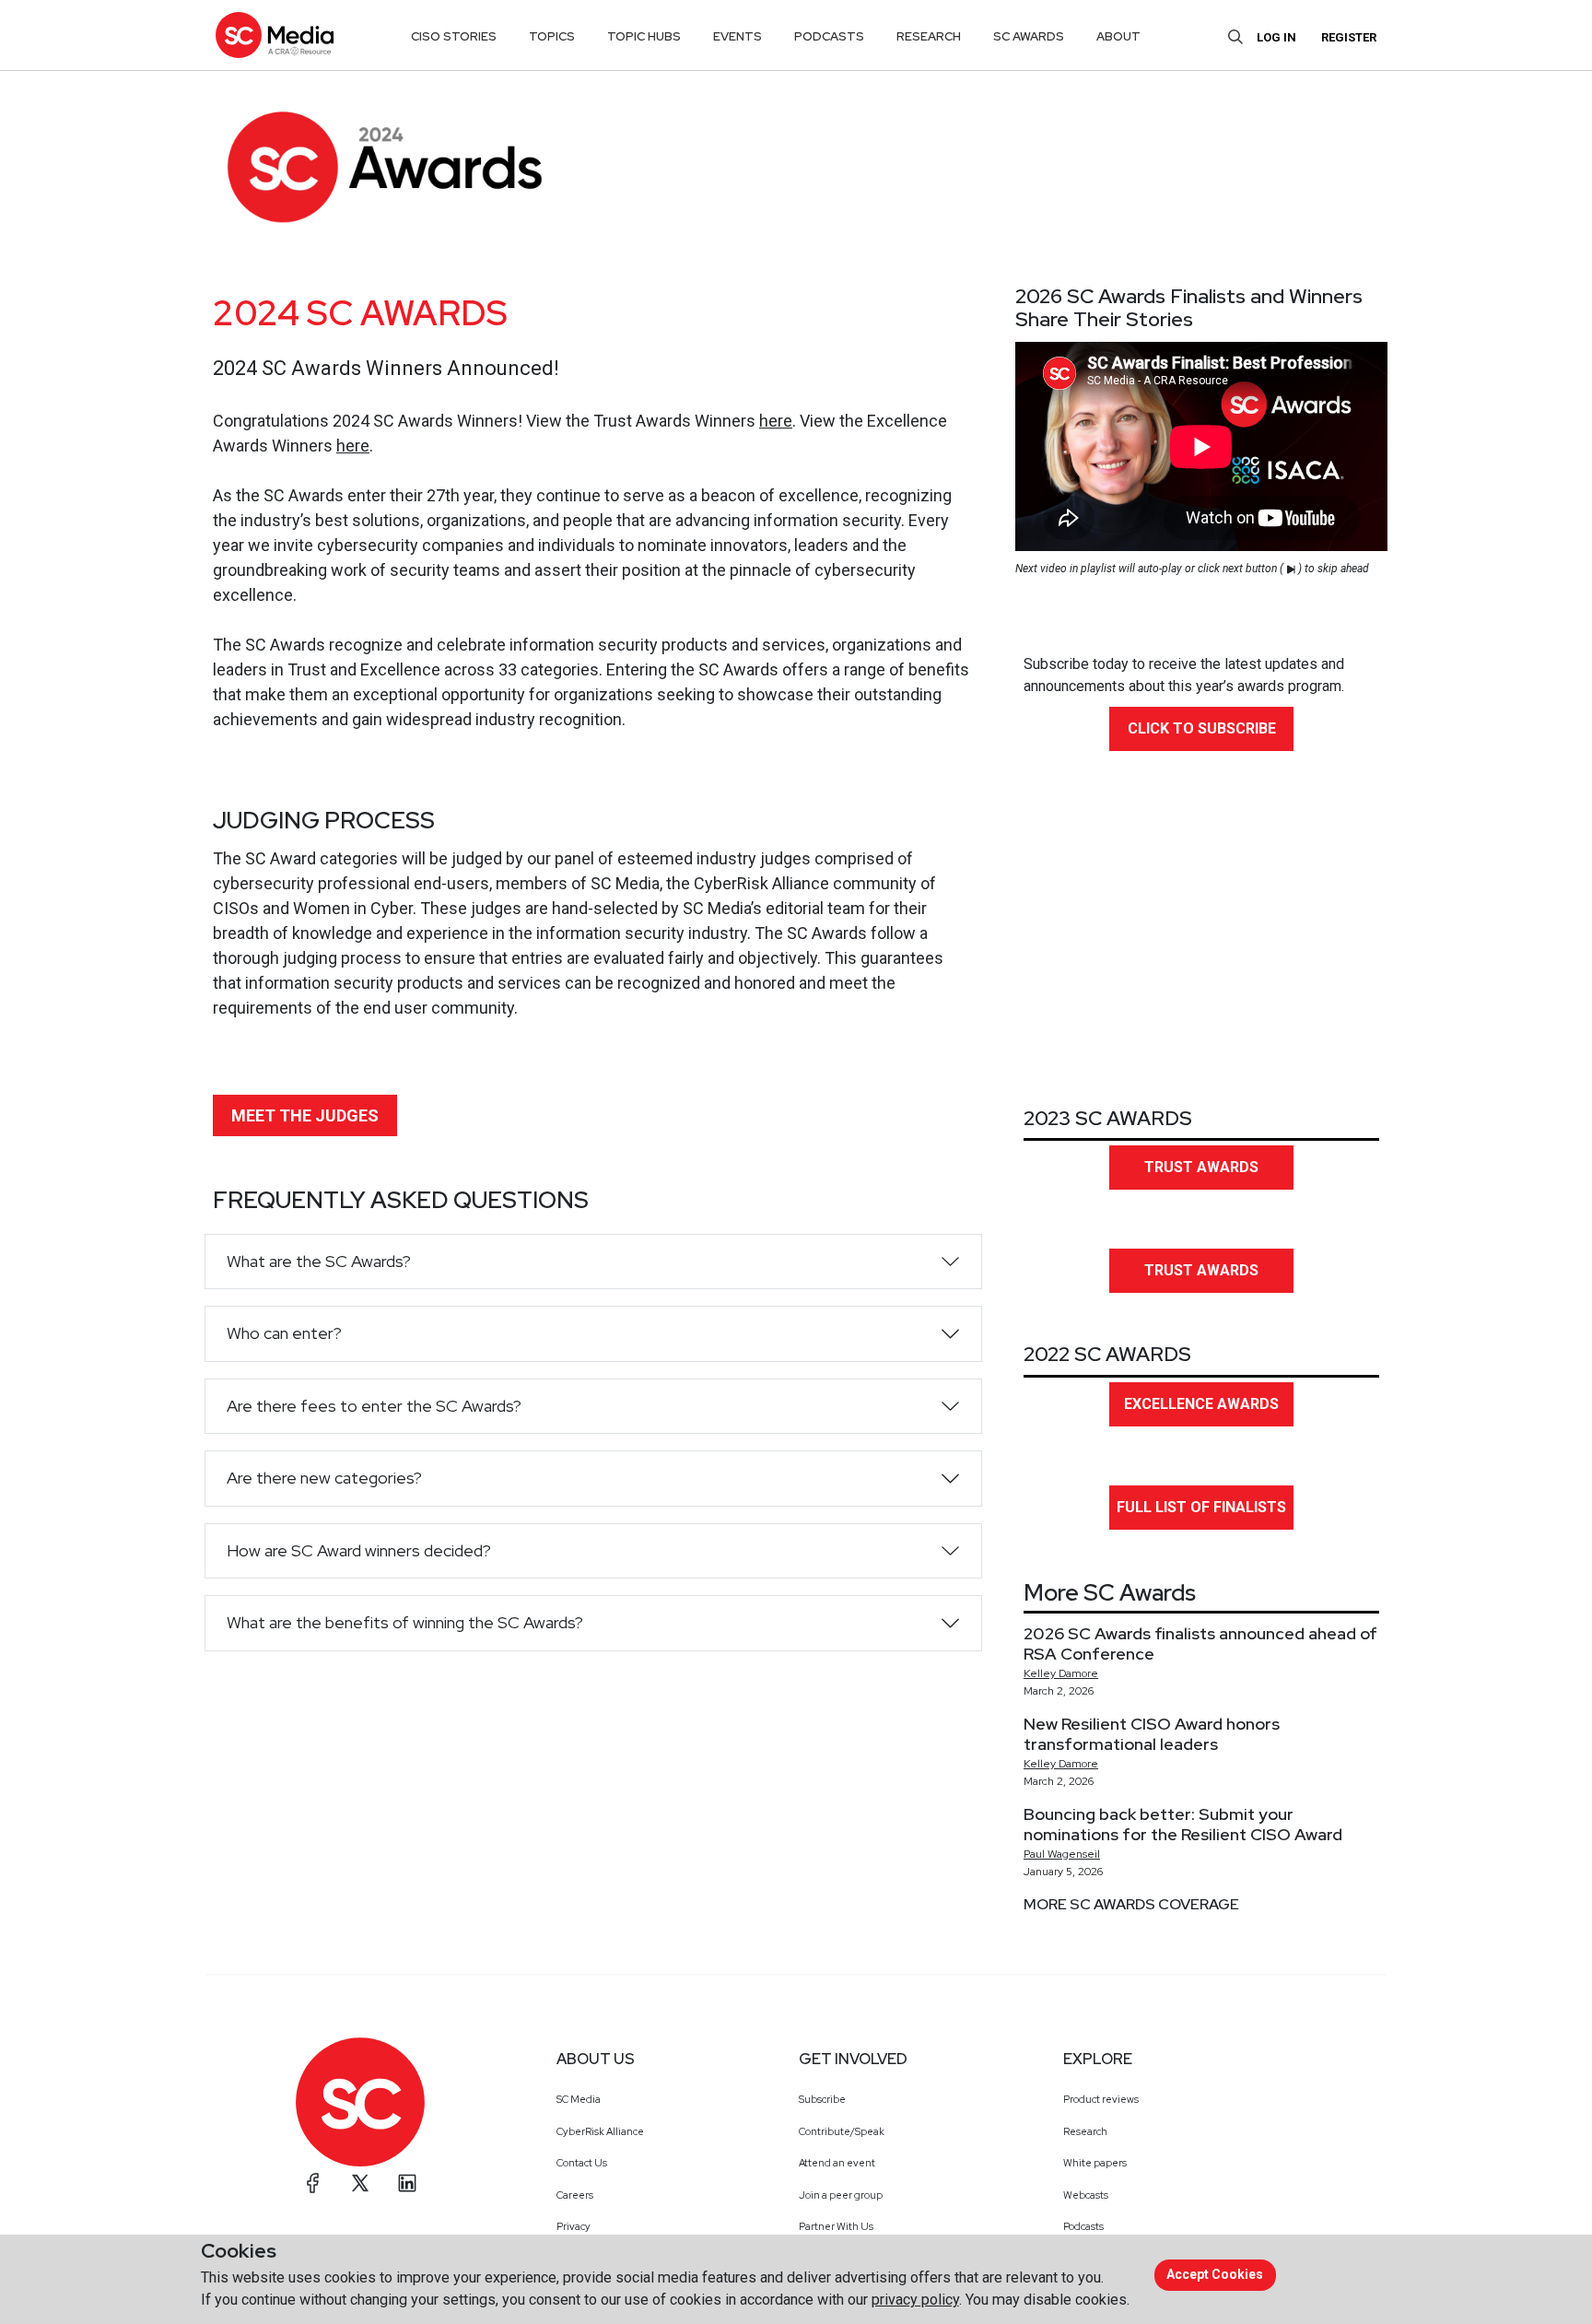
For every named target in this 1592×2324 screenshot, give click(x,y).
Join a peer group (841, 2195)
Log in (1276, 37)
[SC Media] (275, 35)
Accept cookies (1215, 2274)
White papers (1095, 2163)
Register (1349, 37)
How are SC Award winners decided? (359, 1550)
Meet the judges (305, 1115)
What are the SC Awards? (319, 1261)
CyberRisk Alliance (600, 2131)
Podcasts (1083, 2226)
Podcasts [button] (829, 36)
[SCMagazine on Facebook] (313, 2183)
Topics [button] (552, 36)
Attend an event (837, 2163)
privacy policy (915, 2300)
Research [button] (929, 36)
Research (1085, 2131)
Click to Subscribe (1202, 728)
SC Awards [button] (1029, 36)
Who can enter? (284, 1333)
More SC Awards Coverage (1131, 1904)
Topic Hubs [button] (644, 36)
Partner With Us (836, 2226)
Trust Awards (1201, 1167)
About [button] (1118, 36)
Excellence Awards (1201, 1404)
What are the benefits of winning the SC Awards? (405, 1622)
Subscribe (822, 2099)
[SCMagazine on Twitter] (360, 2183)
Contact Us (582, 2163)
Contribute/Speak (842, 2131)
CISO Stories (454, 36)
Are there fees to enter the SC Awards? (374, 1406)
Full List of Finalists (1201, 1507)
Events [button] (737, 36)
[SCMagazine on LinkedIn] (407, 2183)
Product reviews (1101, 2099)
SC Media (579, 2099)
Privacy (574, 2226)
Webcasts (1086, 2195)
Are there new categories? (324, 1478)
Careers (575, 2195)
